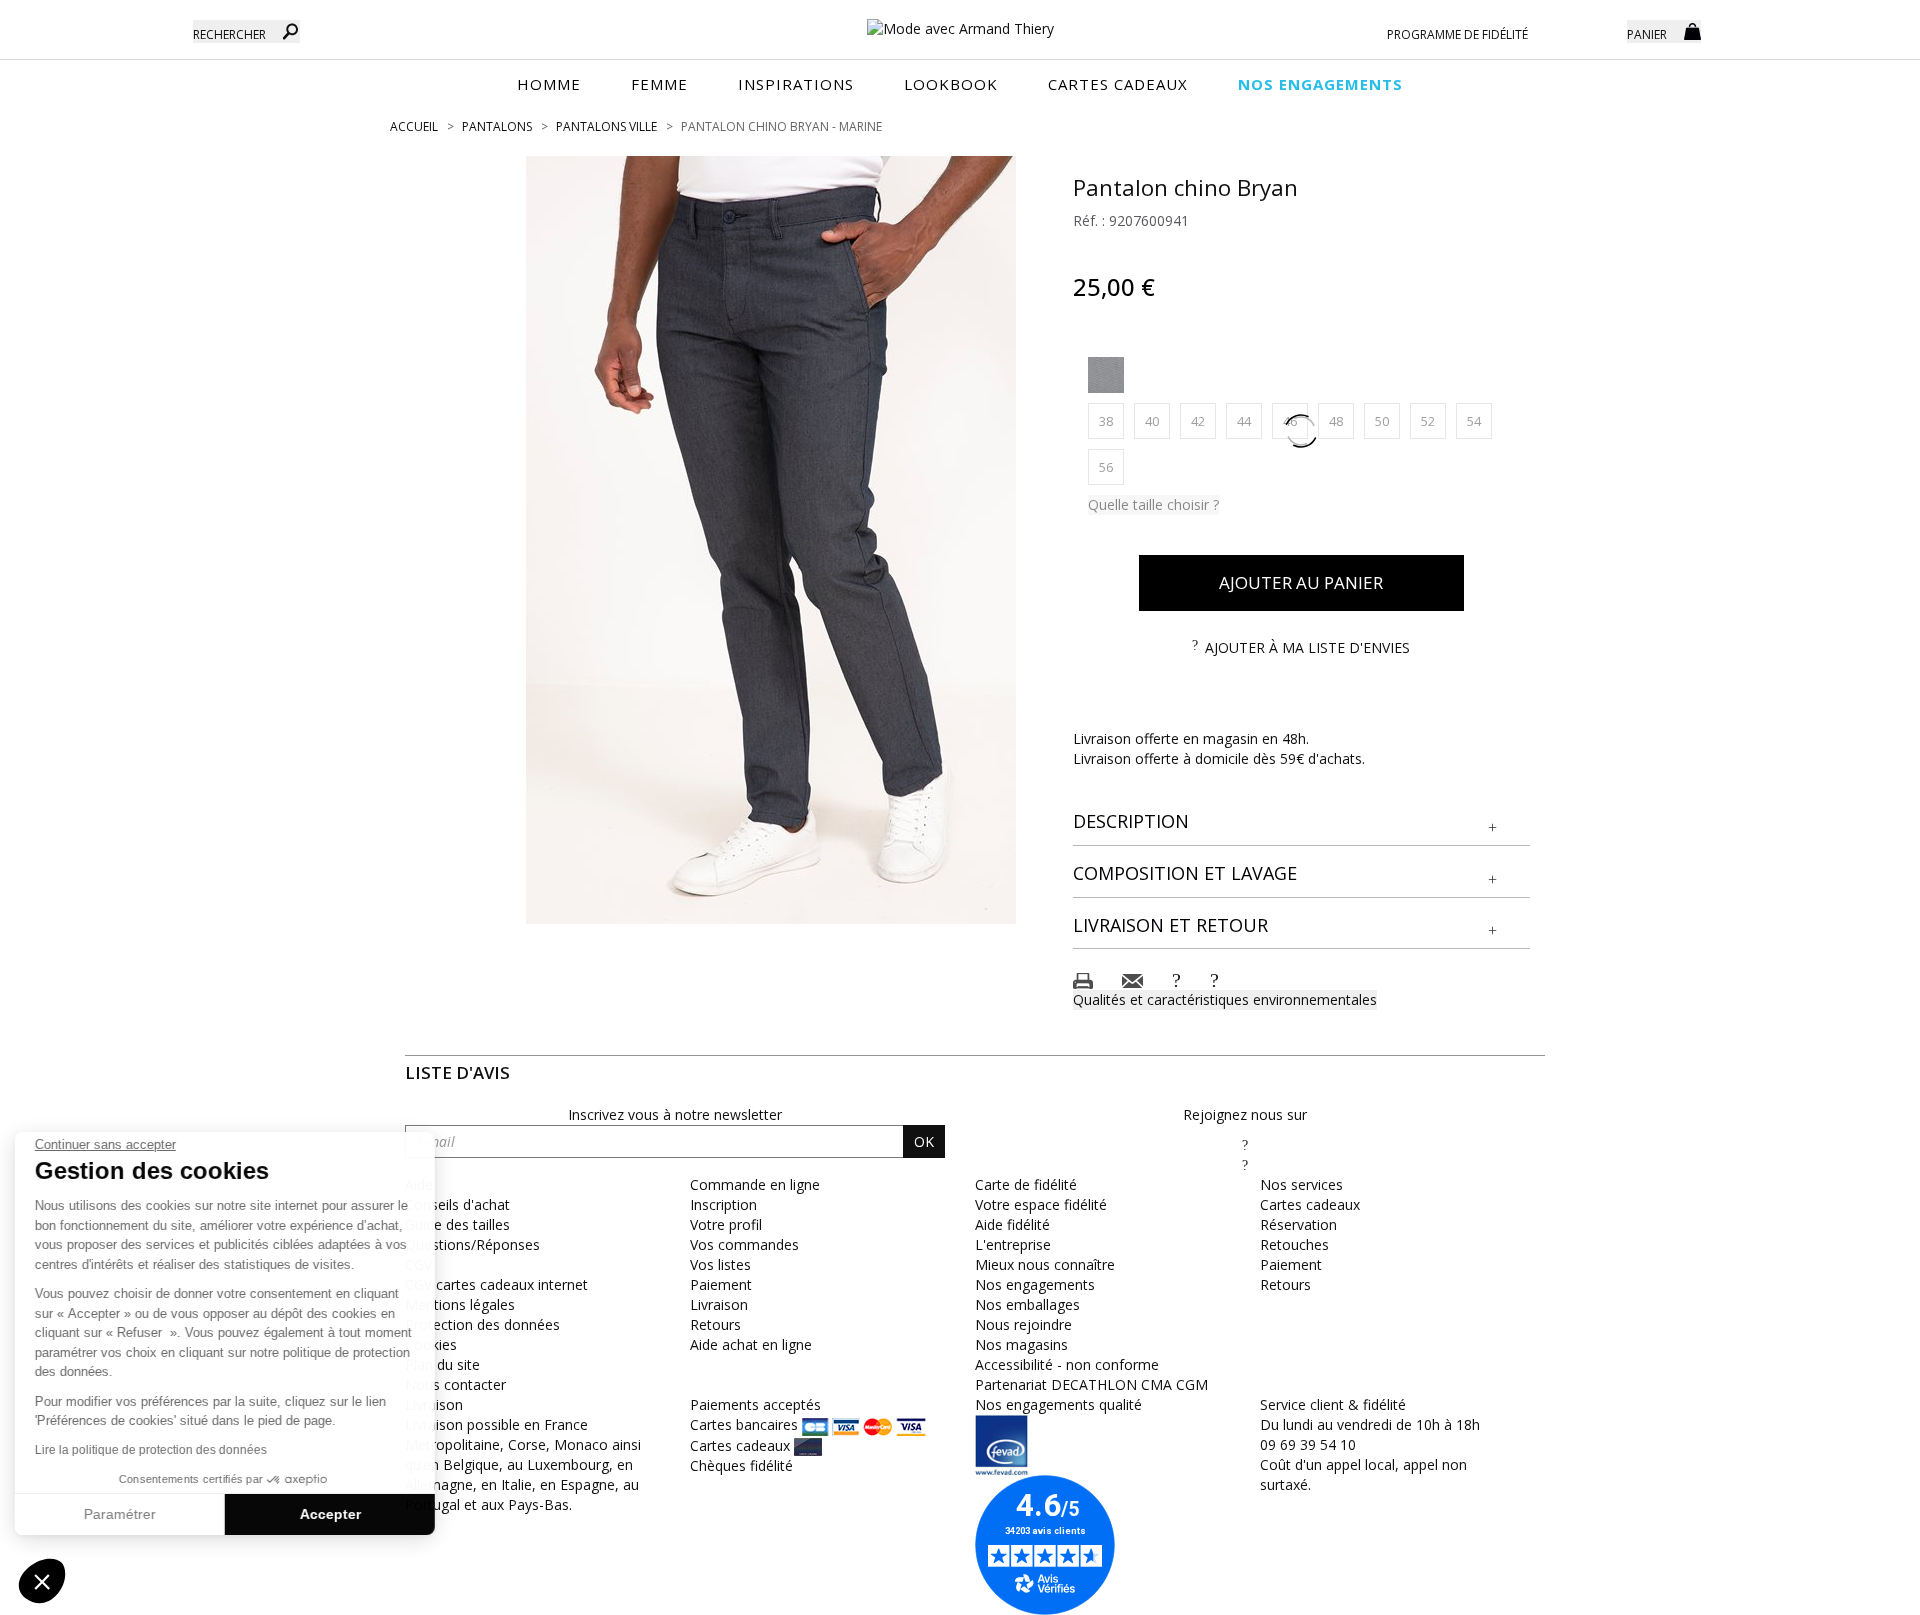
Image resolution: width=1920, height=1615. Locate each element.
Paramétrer (125, 1514)
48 (1341, 420)
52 (1433, 420)
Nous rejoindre (1023, 1324)
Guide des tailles (457, 1224)
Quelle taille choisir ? (1153, 504)
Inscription (723, 1204)
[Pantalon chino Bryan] (771, 540)
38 (1111, 420)
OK (924, 1141)
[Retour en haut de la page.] (1849, 1589)
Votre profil (726, 1224)
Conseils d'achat (457, 1204)
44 (1249, 420)
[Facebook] (1245, 1144)
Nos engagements (1035, 1284)
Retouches (1294, 1244)
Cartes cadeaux (1310, 1204)
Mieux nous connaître (1045, 1264)
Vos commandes (744, 1244)
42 (1203, 420)
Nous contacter (455, 1384)
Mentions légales (460, 1304)
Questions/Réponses (472, 1244)
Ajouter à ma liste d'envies (1307, 647)
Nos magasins (1021, 1344)
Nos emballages (1027, 1304)
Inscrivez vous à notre (675, 1114)
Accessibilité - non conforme (1067, 1364)
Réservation (1298, 1224)
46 (1295, 420)
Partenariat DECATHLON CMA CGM (1091, 1384)
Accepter (335, 1514)
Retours (715, 1324)
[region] (771, 540)
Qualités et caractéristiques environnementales (1225, 999)
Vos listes (720, 1264)
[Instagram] (1245, 1164)
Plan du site (442, 1364)
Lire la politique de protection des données (156, 1450)
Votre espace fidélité (1041, 1204)
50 (1387, 420)
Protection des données (482, 1324)
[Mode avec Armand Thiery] (960, 20)
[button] (1302, 822)
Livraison (719, 1304)
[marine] (1106, 375)
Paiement (721, 1284)
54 (1479, 420)
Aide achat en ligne (751, 1344)
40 (1157, 420)
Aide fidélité (1012, 1224)
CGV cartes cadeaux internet (496, 1284)
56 (1111, 466)
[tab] (1302, 822)
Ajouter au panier (1301, 582)
